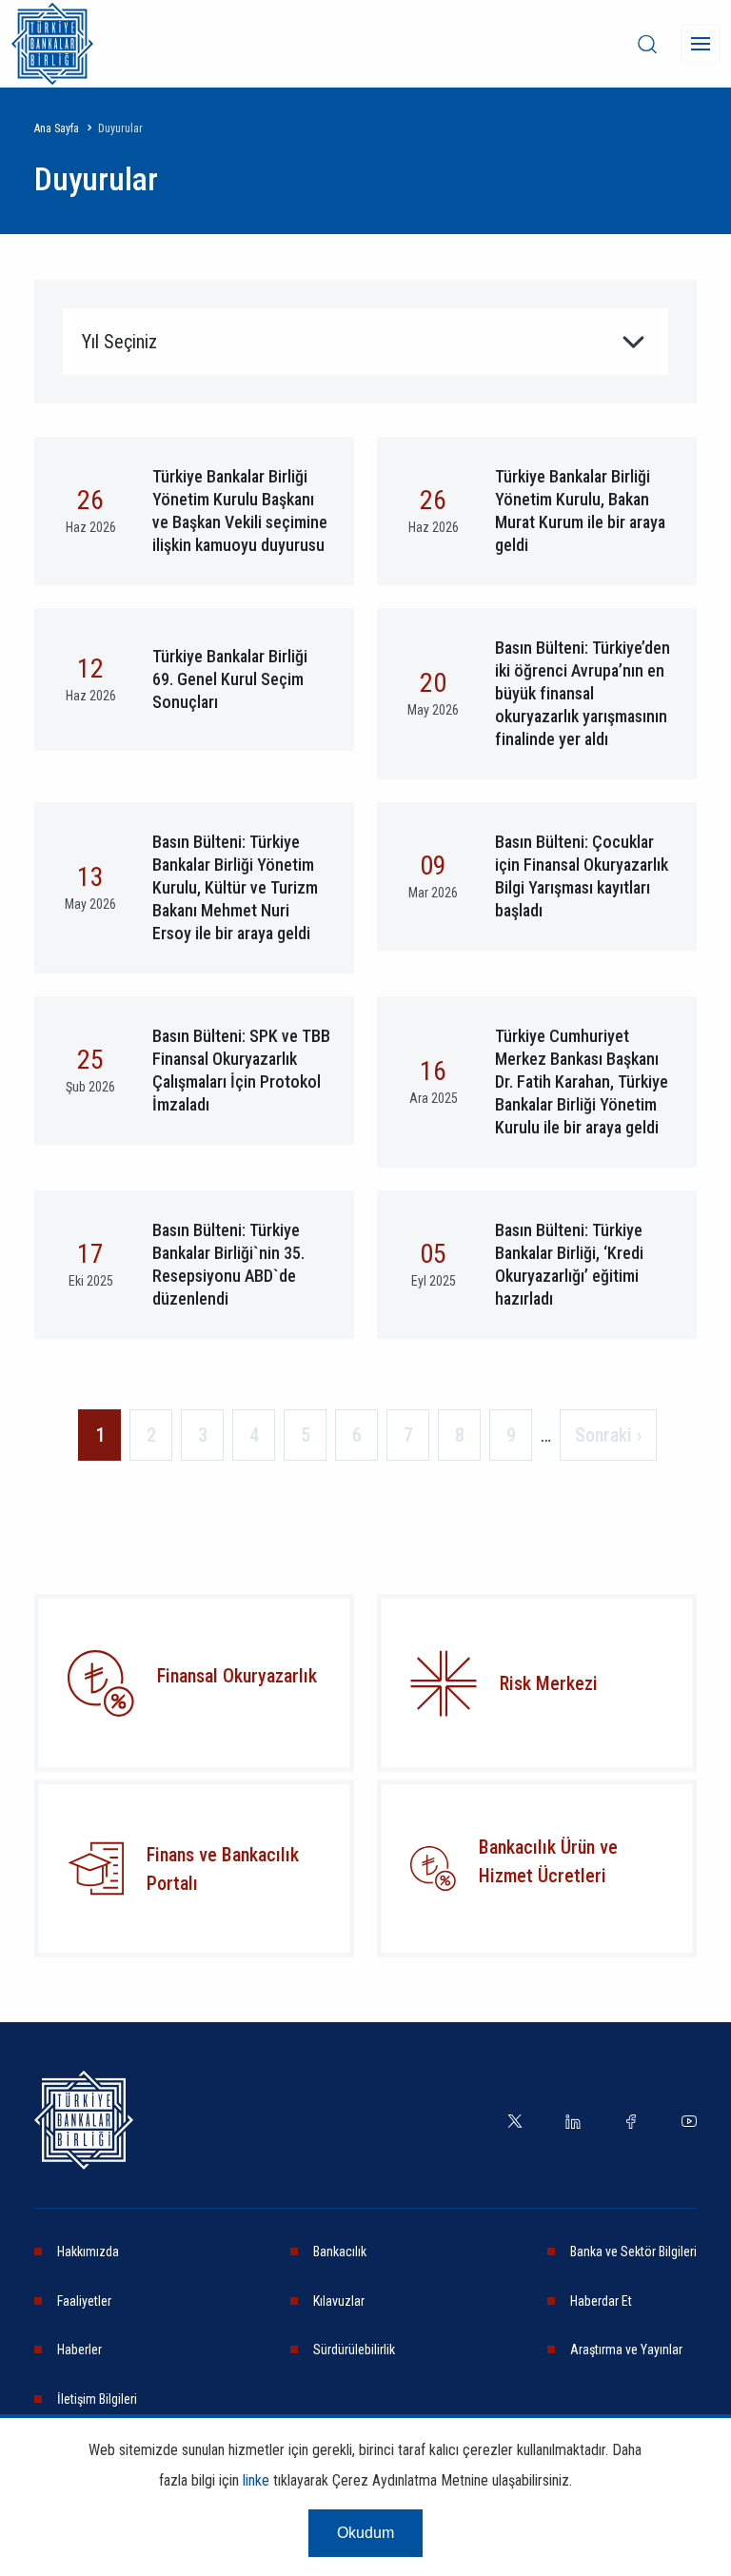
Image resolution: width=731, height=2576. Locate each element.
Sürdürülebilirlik (354, 2350)
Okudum (365, 2533)
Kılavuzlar (339, 2301)
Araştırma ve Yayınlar (626, 2350)
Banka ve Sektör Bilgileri (633, 2252)
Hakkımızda (88, 2252)
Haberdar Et (601, 2301)
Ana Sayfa (57, 128)
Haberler (79, 2350)
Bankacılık (340, 2252)
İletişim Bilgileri (97, 2399)
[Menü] (701, 44)
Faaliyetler (84, 2301)
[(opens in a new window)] (444, 1683)
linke (256, 2480)
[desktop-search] (647, 44)
